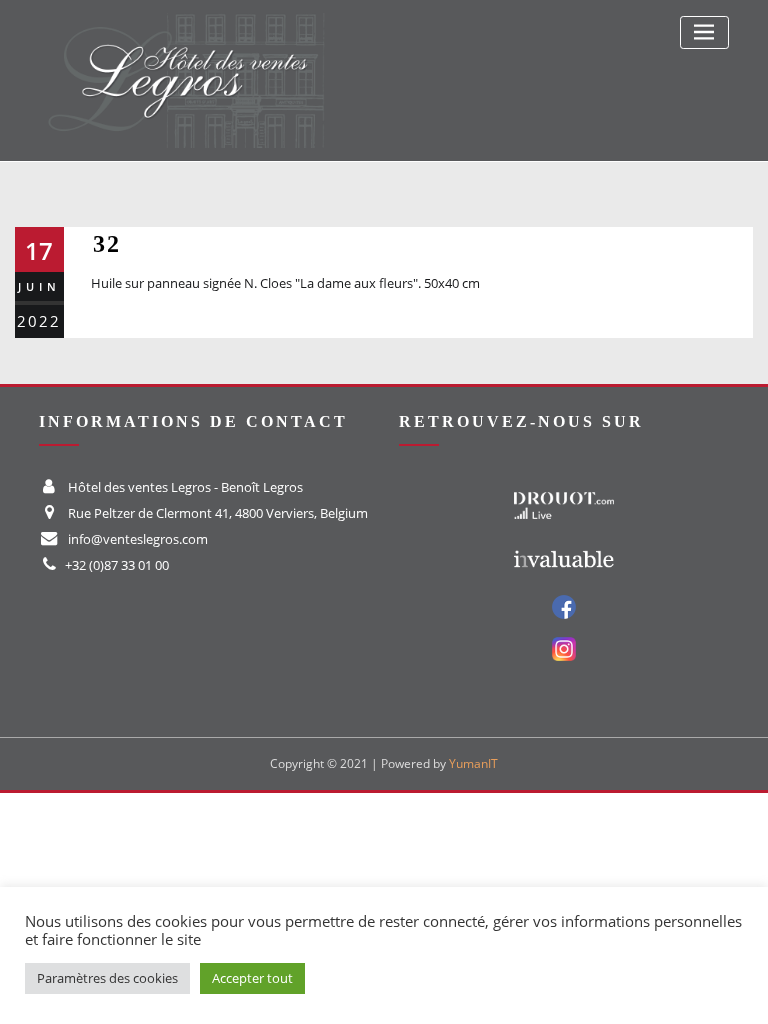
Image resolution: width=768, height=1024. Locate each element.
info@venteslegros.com (138, 539)
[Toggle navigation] (704, 32)
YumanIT (473, 763)
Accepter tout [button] (252, 978)
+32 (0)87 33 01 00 (117, 565)
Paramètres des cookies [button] (107, 978)
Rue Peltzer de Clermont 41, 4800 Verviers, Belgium (218, 513)
